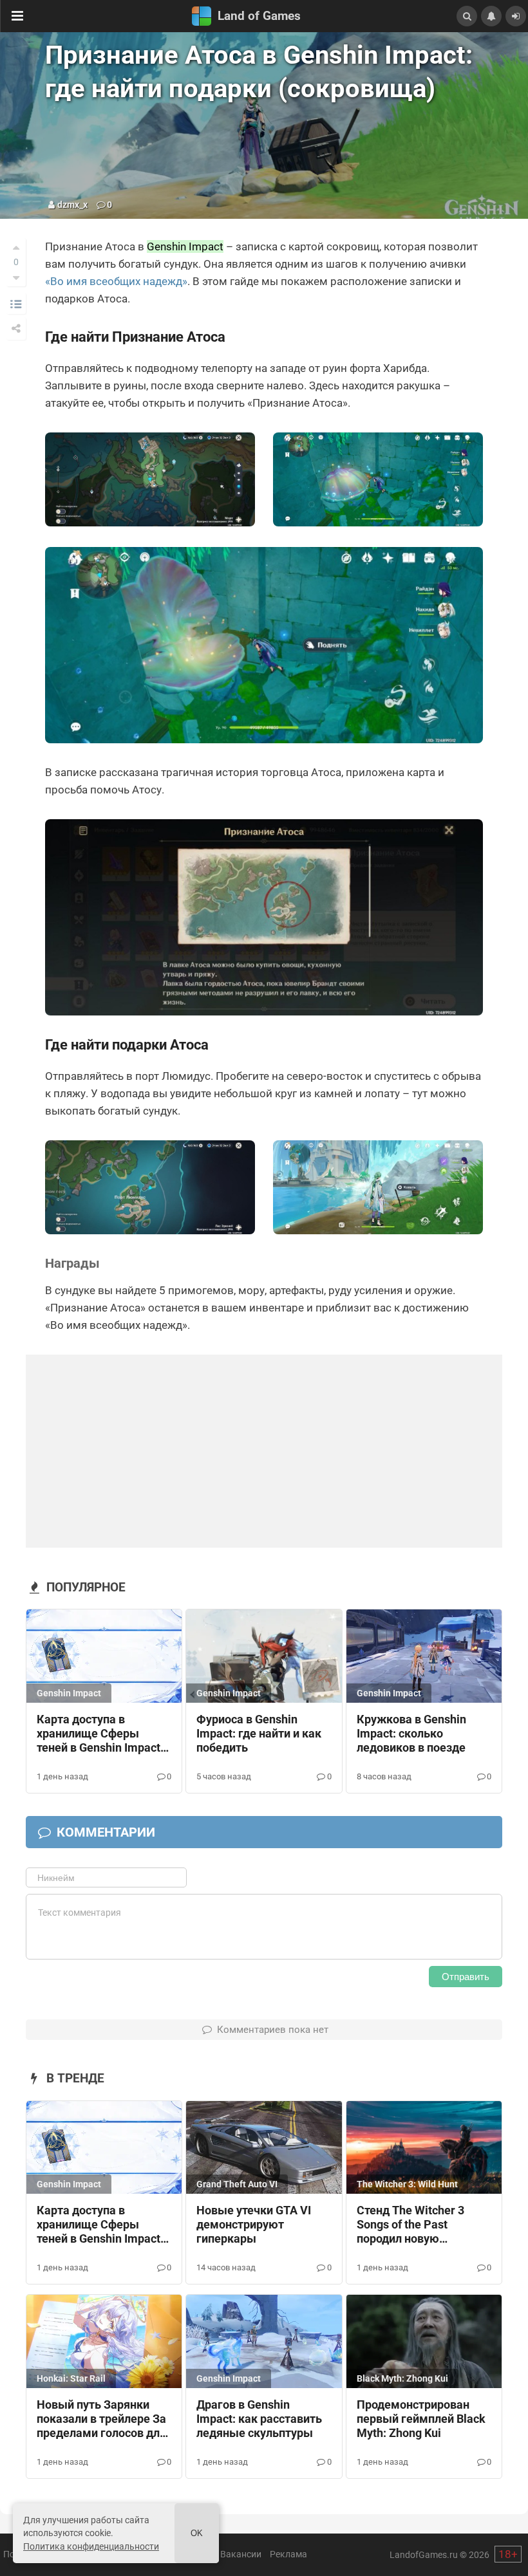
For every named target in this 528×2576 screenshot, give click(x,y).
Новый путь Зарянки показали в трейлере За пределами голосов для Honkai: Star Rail (101, 2420)
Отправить (466, 1977)
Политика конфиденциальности (91, 2546)
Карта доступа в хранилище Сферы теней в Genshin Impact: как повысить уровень (100, 1734)
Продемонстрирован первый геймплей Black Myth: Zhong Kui (421, 2419)
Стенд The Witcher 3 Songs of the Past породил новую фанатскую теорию (410, 2225)
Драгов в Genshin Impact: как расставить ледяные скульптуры (259, 2419)
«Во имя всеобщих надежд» (116, 281)
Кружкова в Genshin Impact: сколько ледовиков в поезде (411, 1734)
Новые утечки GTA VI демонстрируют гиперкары (254, 2225)
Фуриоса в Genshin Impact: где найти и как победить (259, 1734)
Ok (197, 2533)
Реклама (288, 2554)
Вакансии (241, 2554)
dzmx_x (72, 205)
